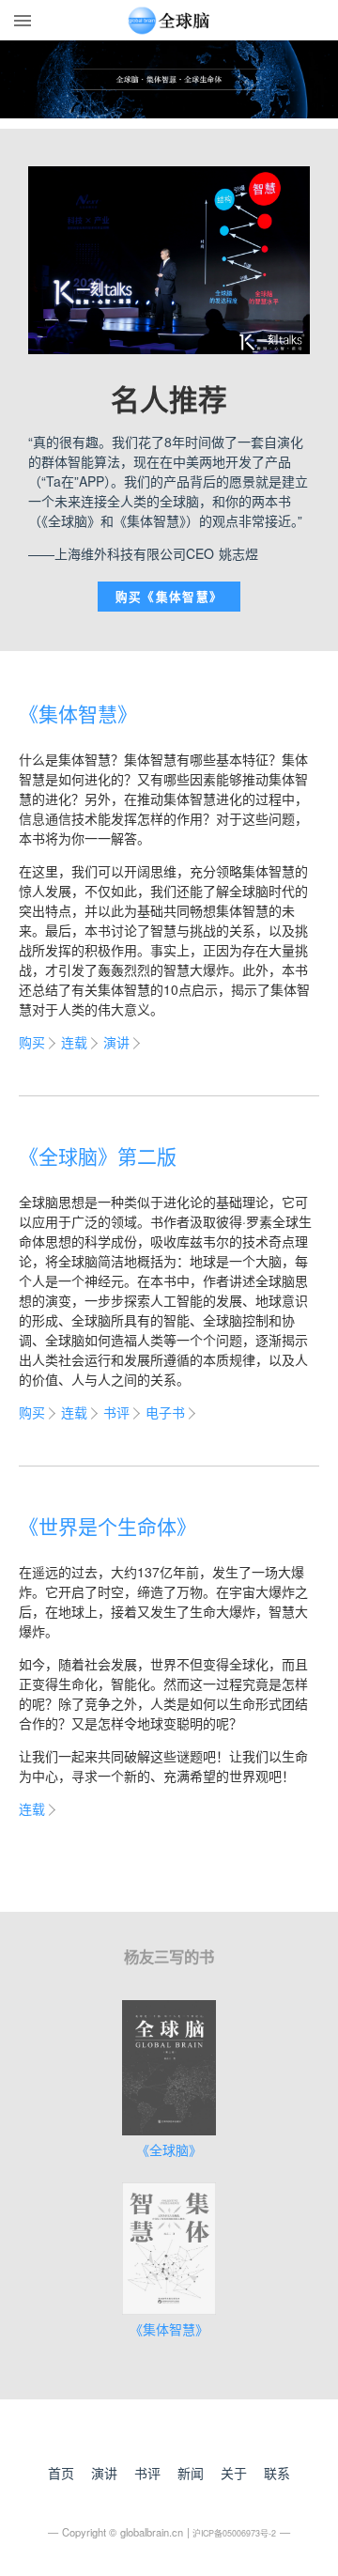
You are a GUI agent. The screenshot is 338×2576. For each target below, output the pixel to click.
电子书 (165, 1412)
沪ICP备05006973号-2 (234, 2533)
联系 (277, 2473)
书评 (116, 1412)
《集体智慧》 (169, 2329)
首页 (61, 2473)
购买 (32, 1042)
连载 (74, 1042)
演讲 (116, 1042)
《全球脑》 (169, 2149)
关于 (234, 2473)
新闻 (191, 2473)
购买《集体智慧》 (169, 597)
